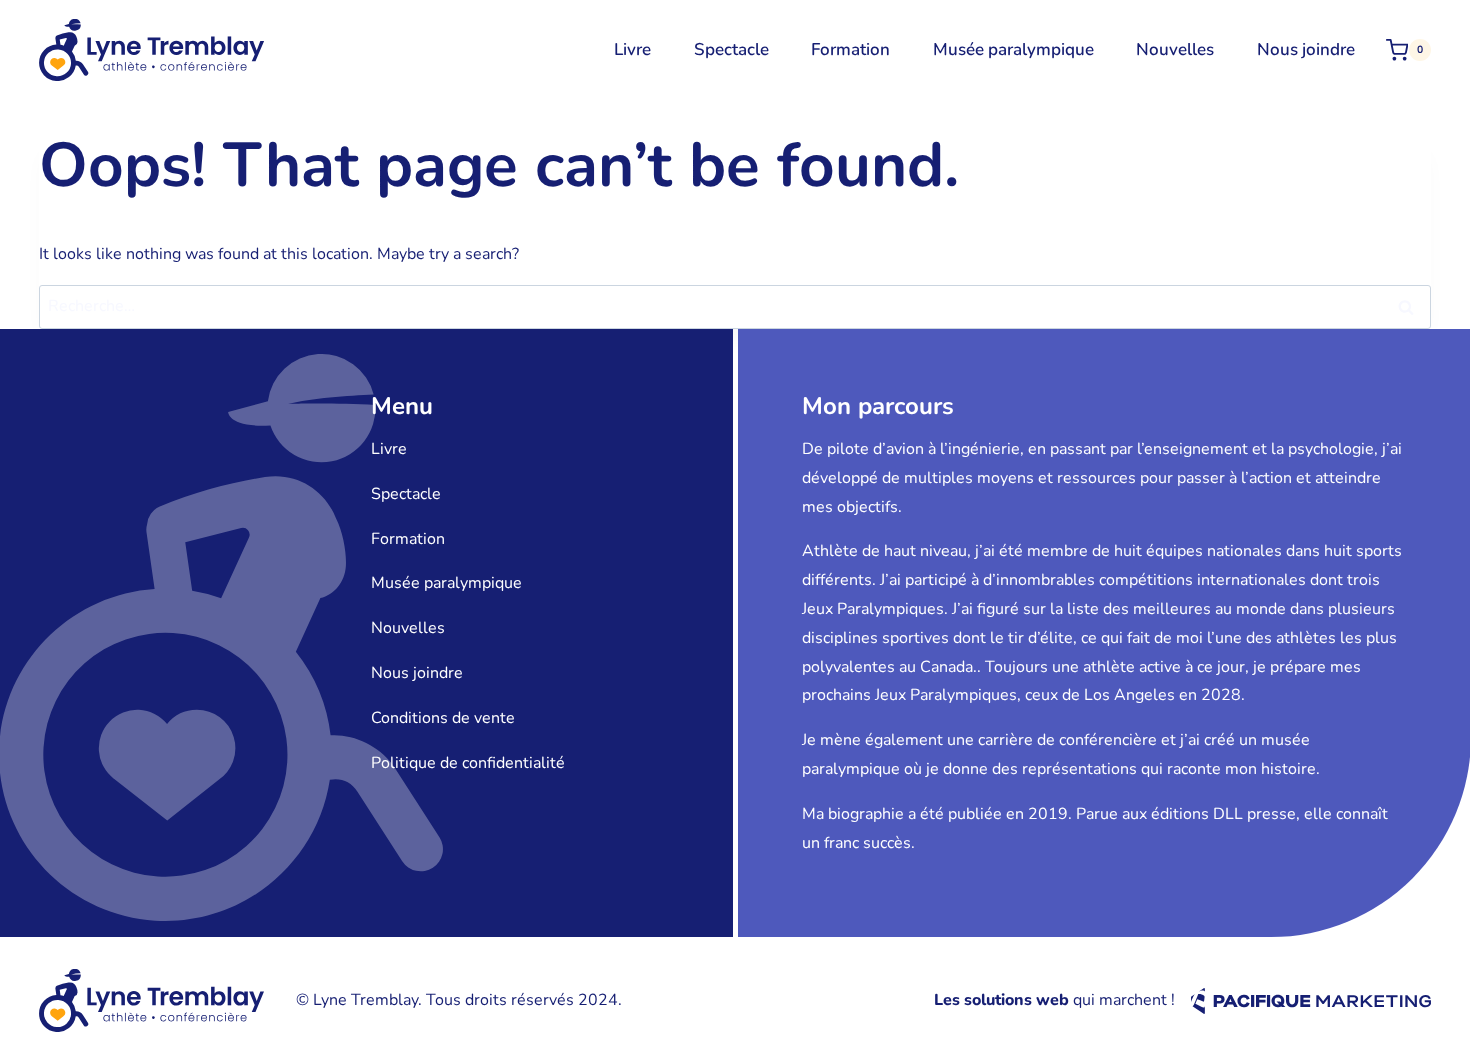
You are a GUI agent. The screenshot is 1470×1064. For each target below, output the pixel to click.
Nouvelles (1175, 49)
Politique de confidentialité (468, 763)
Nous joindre (1306, 49)
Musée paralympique (1013, 49)
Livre (632, 49)
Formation (850, 49)
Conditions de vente (443, 718)
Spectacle (731, 49)
